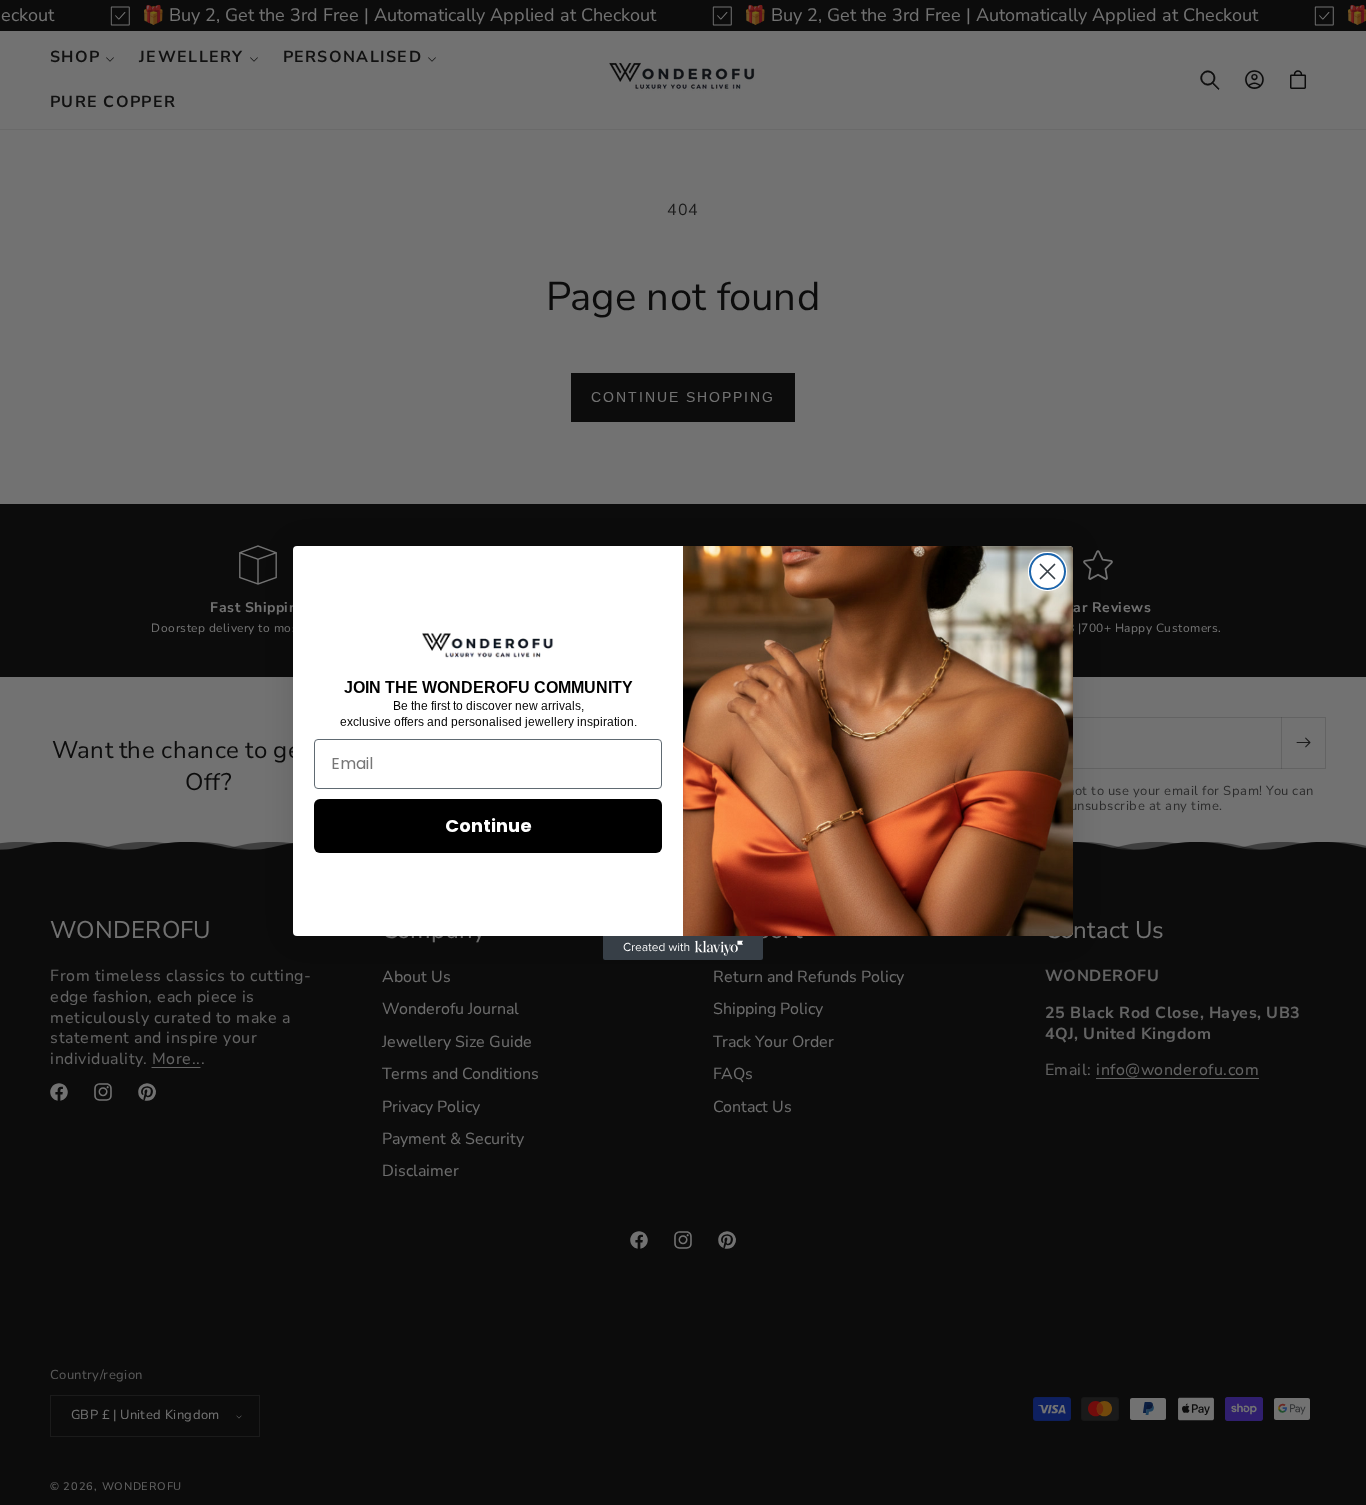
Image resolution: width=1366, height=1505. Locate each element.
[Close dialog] (1047, 571)
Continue (488, 825)
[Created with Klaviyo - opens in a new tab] (683, 948)
